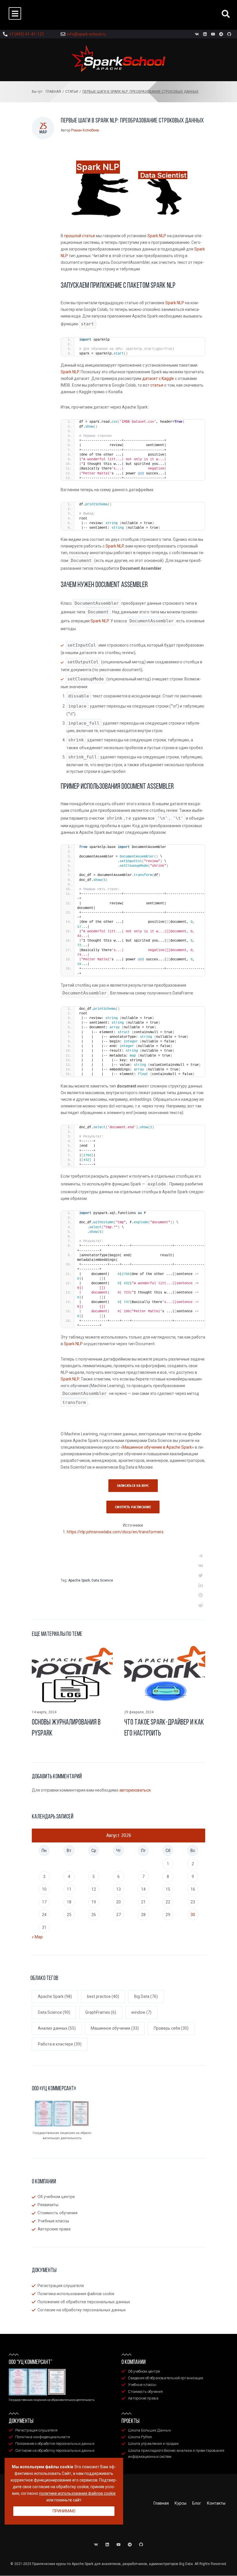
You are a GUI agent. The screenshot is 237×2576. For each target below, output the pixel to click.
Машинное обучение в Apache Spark (157, 1447)
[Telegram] (221, 34)
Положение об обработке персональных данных (84, 2302)
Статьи (72, 92)
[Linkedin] (205, 34)
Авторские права (54, 2229)
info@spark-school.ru (86, 34)
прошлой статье (80, 236)
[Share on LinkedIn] (201, 1585)
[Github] (229, 34)
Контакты (216, 2503)
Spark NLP (157, 236)
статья (157, 385)
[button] (15, 13)
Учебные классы (53, 2221)
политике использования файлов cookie (77, 2493)
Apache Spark (79, 1580)
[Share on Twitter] (201, 1575)
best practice (103, 1996)
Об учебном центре (56, 2197)
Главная (53, 92)
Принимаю (64, 2511)
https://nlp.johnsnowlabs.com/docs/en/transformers (115, 1532)
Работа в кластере (60, 2044)
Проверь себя (171, 2028)
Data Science (102, 1580)
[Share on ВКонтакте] (201, 1566)
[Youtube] (213, 34)
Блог (197, 2503)
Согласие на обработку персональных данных (82, 2310)
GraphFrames (101, 2012)
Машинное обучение (115, 2028)
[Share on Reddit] (201, 1605)
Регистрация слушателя (61, 2286)
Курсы (180, 2503)
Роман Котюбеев (85, 130)
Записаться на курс (133, 1486)
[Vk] (197, 34)
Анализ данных (57, 2028)
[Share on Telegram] (201, 1556)
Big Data (146, 1996)
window (141, 2012)
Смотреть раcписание (133, 1507)
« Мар (37, 1937)
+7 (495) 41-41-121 (27, 34)
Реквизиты (48, 2205)
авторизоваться (135, 1790)
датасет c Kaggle (158, 378)
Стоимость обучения (58, 2213)
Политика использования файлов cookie (76, 2294)
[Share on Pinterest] (201, 1595)
